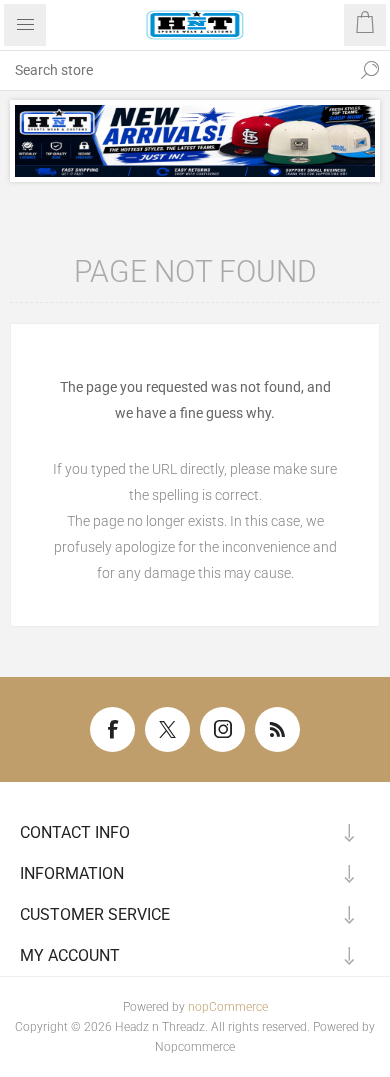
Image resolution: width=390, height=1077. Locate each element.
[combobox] (175, 70)
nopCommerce (228, 1007)
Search (370, 70)
